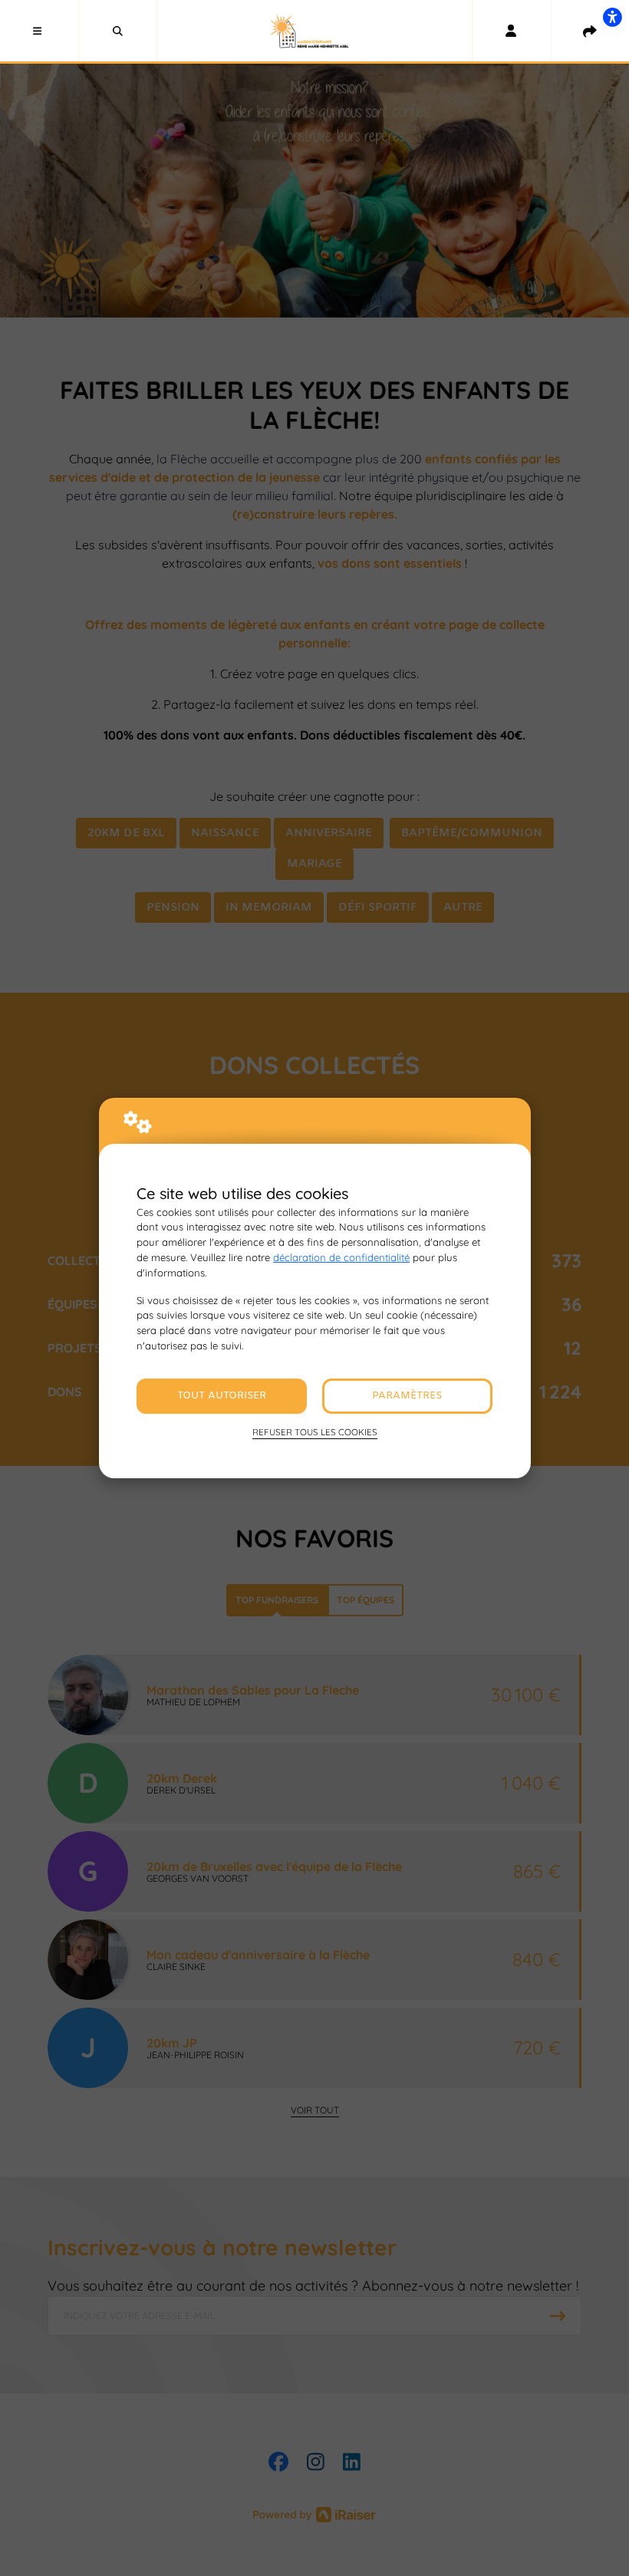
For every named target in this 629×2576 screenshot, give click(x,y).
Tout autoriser (222, 1396)
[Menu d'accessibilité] (612, 17)
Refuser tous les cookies (315, 1432)
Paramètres (407, 1396)
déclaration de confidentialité (341, 1257)
